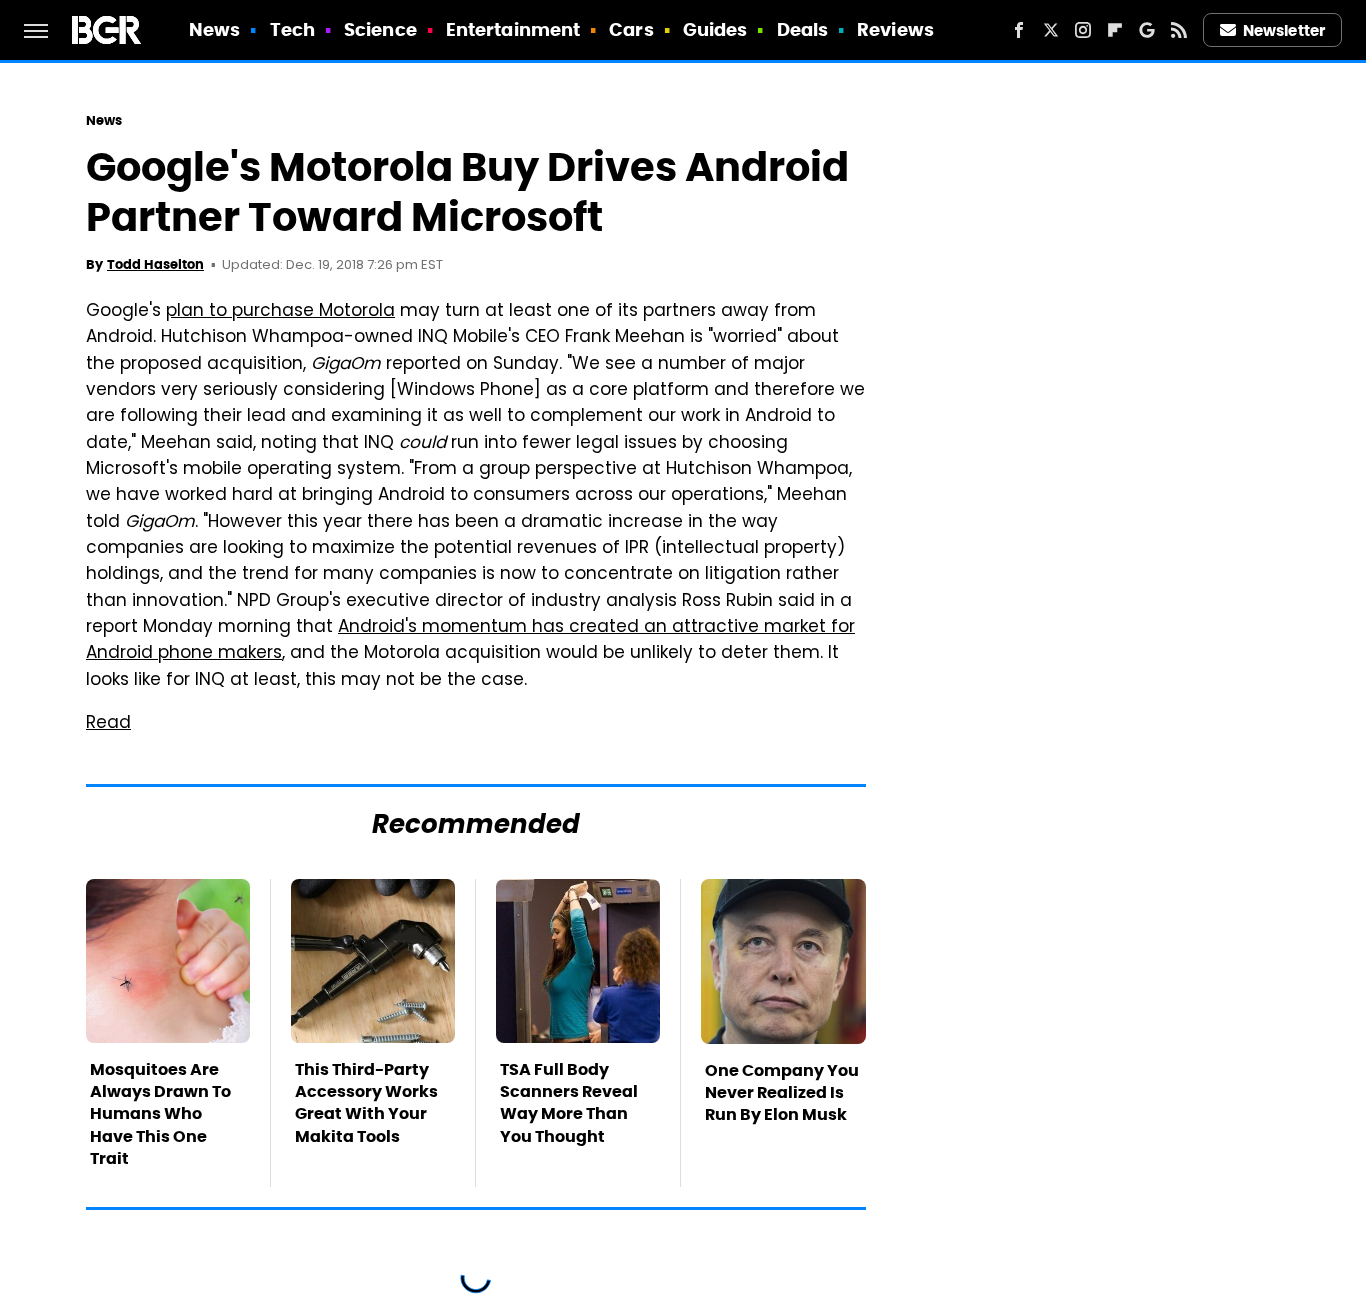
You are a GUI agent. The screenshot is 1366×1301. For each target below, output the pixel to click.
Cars (631, 29)
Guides (715, 29)
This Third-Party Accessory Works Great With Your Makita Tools (366, 1103)
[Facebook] (1019, 30)
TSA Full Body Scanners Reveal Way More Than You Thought (569, 1103)
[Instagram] (1083, 30)
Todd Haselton (155, 264)
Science (380, 29)
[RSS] (1179, 30)
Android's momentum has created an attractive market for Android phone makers (470, 641)
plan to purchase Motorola (280, 312)
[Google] (1147, 30)
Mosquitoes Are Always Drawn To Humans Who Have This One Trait (160, 1114)
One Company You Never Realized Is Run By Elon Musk (782, 1093)
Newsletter (1284, 30)
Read (108, 724)
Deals (803, 29)
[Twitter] (1051, 30)
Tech (292, 29)
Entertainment (513, 29)
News (214, 29)
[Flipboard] (1115, 30)
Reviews (895, 29)
